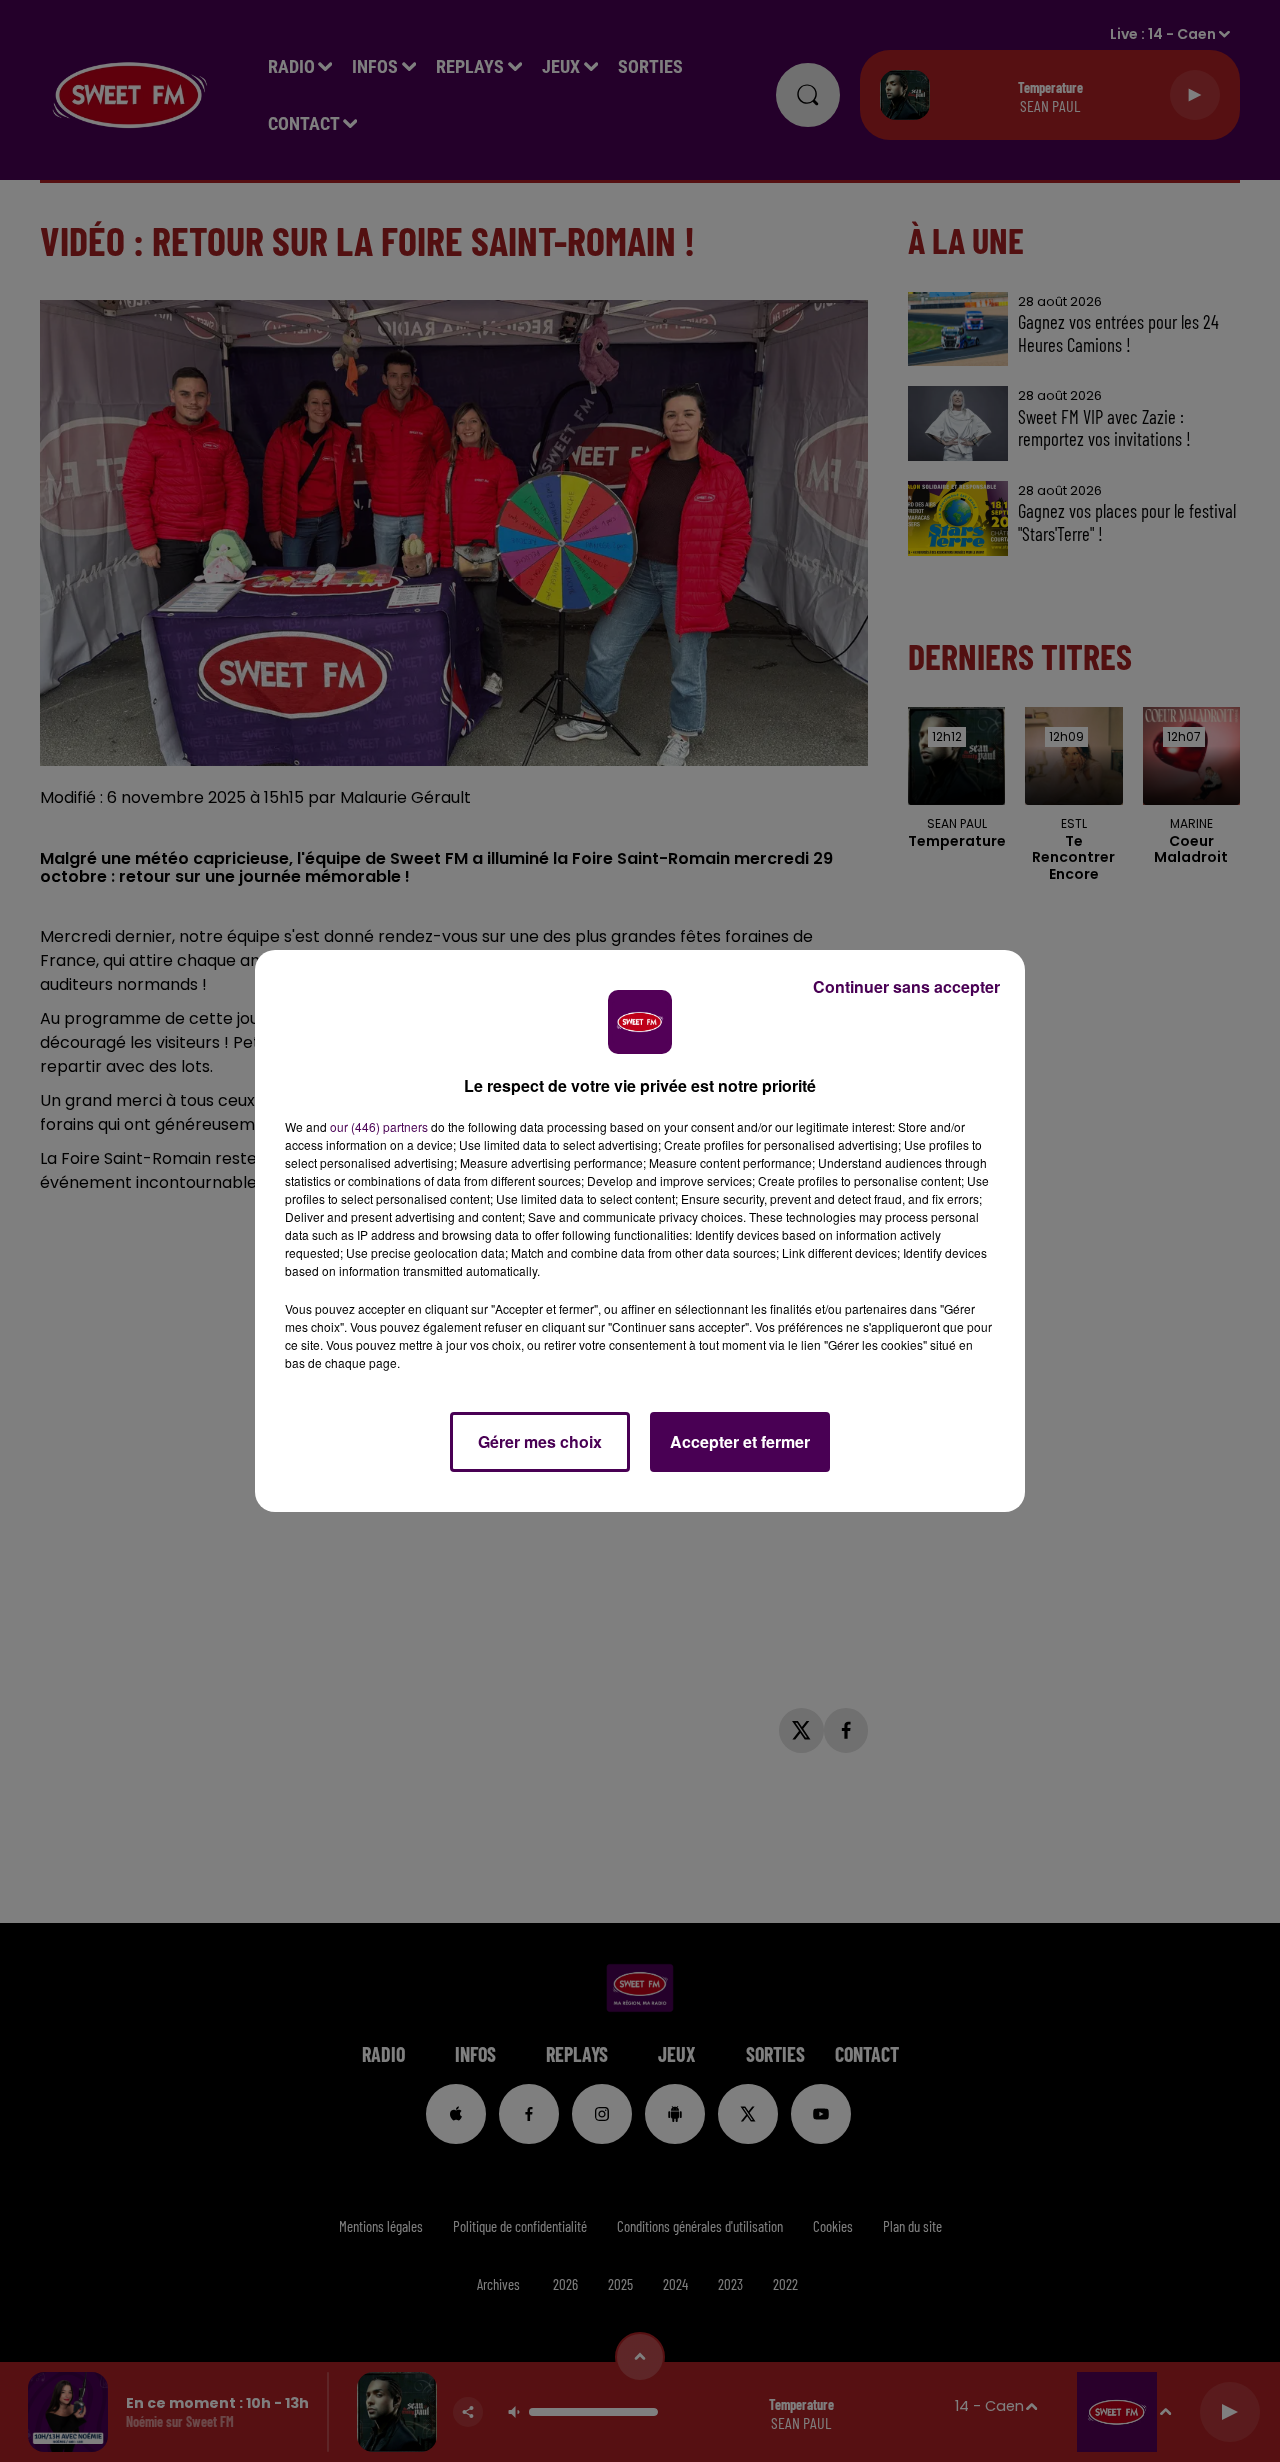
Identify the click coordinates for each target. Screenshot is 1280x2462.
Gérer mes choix (540, 1441)
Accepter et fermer (740, 1441)
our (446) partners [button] (379, 1126)
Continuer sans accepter (906, 986)
